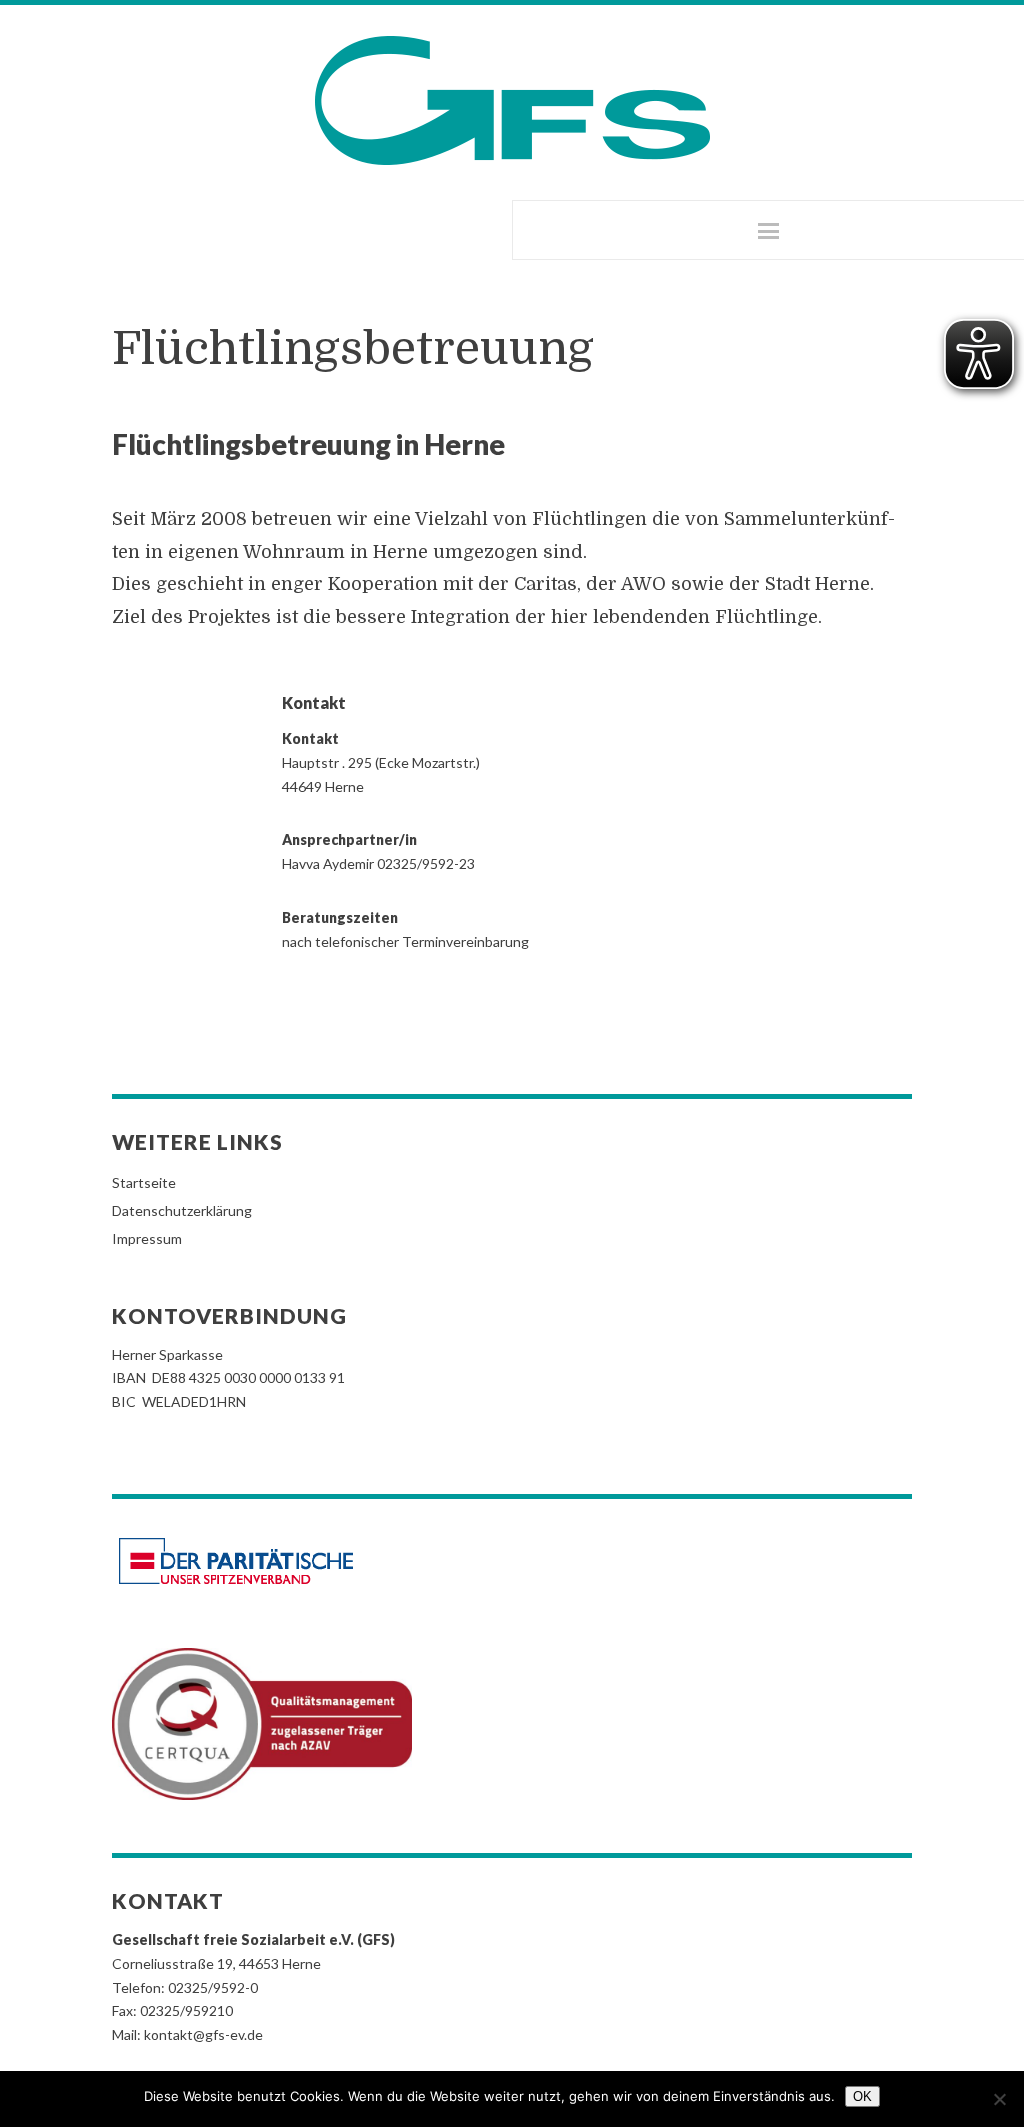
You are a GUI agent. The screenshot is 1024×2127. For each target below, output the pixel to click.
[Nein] (999, 2099)
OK (862, 2096)
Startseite (144, 1182)
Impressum (147, 1238)
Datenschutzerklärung (182, 1210)
